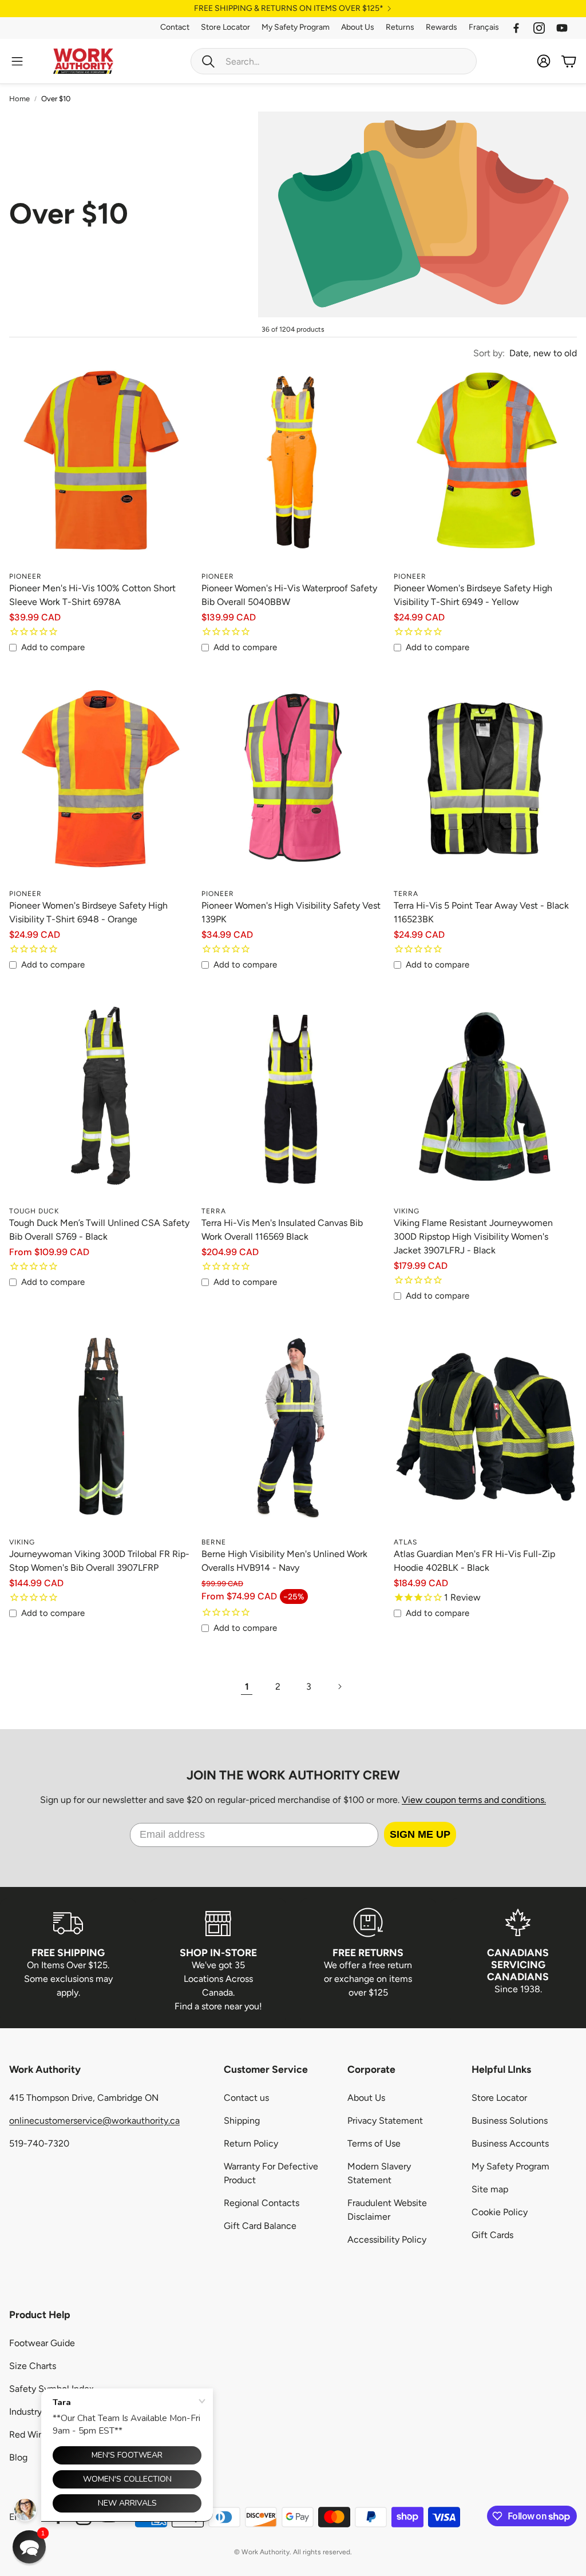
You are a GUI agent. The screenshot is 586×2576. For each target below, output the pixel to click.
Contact (175, 27)
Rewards (442, 27)
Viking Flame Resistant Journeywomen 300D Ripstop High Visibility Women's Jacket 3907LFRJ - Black (473, 1237)
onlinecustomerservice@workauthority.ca (94, 2121)
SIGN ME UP (420, 1834)
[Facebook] (516, 28)
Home (19, 99)
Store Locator (225, 27)
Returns (400, 27)
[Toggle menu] (17, 61)
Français (484, 27)
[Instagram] (539, 28)
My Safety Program (296, 27)
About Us (358, 27)
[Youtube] (562, 28)
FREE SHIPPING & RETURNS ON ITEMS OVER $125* (289, 9)
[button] (334, 61)
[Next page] (339, 1687)
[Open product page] (101, 474)
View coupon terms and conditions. (474, 1800)
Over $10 (56, 99)
